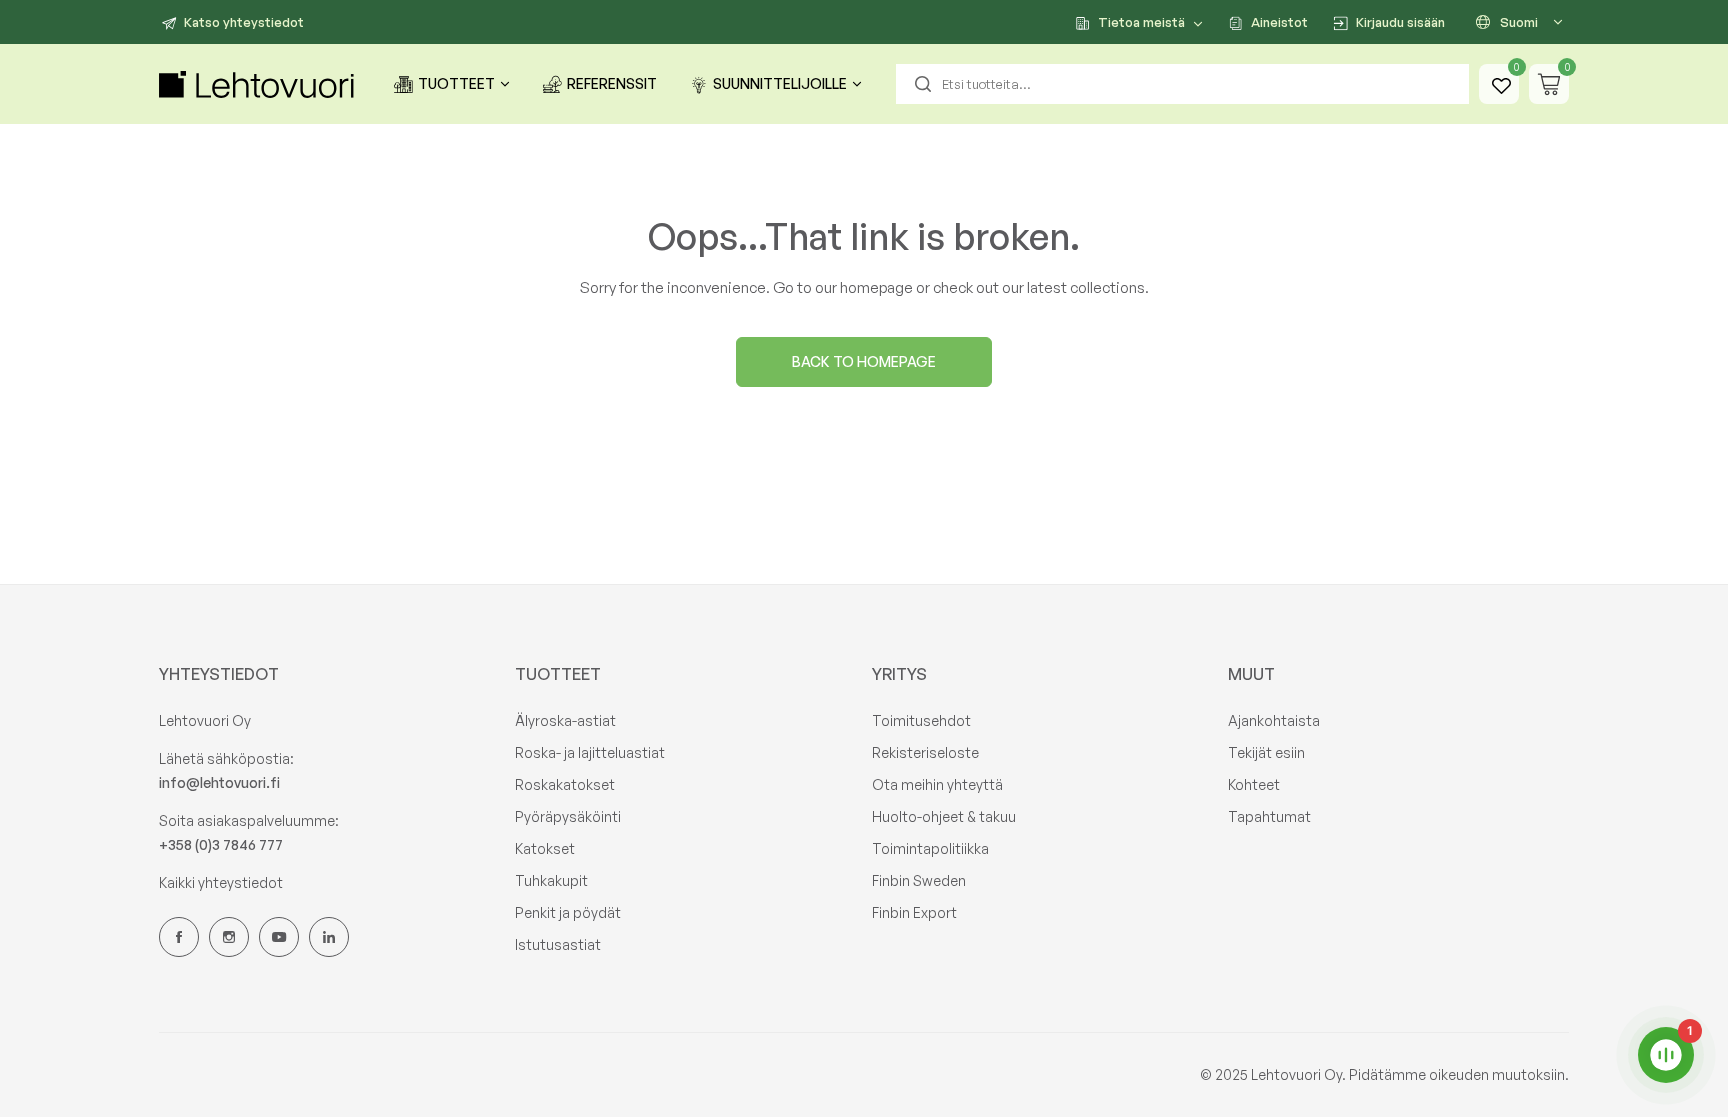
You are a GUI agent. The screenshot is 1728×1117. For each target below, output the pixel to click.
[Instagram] (229, 937)
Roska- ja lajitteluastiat (590, 752)
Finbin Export (914, 912)
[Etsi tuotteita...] (923, 84)
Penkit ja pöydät (568, 912)
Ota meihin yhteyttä (937, 784)
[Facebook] (179, 937)
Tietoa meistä (1141, 22)
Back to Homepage (864, 361)
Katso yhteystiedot (244, 22)
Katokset (545, 848)
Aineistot (1279, 22)
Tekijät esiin (1266, 752)
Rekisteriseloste (925, 752)
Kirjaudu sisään (1400, 22)
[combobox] (1182, 84)
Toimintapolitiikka (930, 848)
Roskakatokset (565, 784)
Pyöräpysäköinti (568, 816)
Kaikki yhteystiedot (221, 882)
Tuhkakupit (551, 880)
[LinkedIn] (329, 937)
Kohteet (1254, 784)
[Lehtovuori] (259, 84)
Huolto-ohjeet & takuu (944, 816)
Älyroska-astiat (565, 720)
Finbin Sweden (919, 880)
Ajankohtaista (1274, 720)
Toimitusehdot (921, 720)
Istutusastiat (558, 944)
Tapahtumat (1269, 816)
